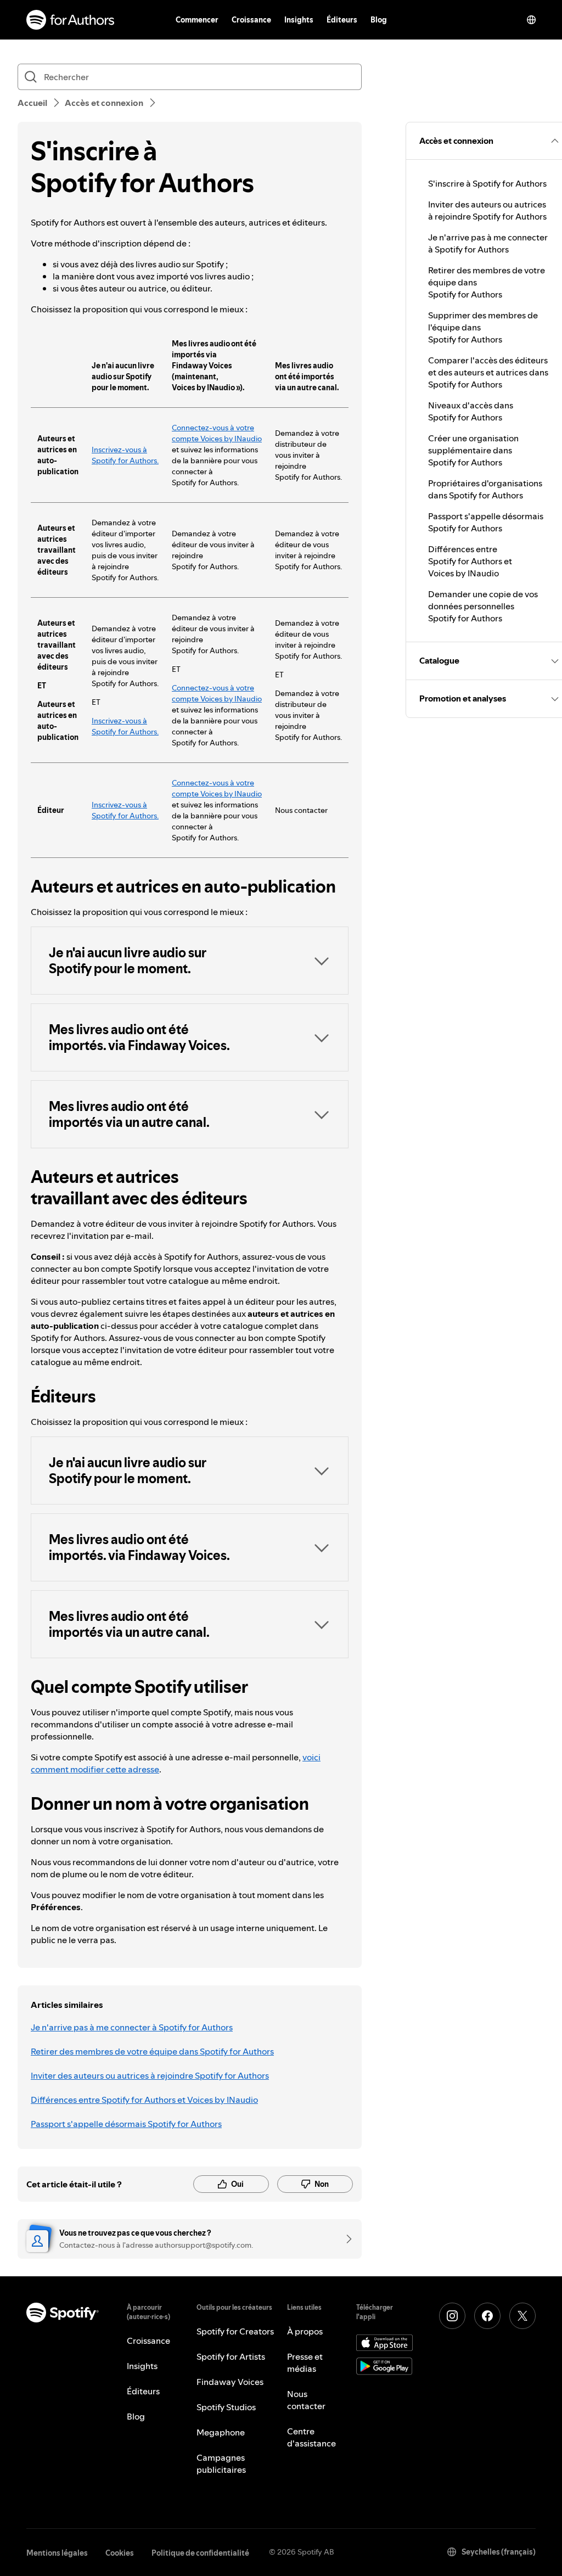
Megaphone (221, 2432)
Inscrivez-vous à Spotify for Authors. (125, 455)
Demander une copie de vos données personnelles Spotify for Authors (483, 606)
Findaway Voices (230, 2382)
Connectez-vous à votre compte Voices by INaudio (217, 433)
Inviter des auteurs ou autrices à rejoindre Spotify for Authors (150, 2075)
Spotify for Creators (235, 2331)
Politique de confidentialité (200, 2553)
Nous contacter (306, 2400)
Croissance (251, 20)
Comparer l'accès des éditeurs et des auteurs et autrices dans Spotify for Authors (488, 372)
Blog (379, 20)
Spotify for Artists (231, 2356)
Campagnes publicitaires (221, 2463)
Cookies (120, 2553)
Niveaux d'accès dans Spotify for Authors (471, 411)
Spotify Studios (226, 2407)
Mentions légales (57, 2553)
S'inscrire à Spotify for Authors (487, 183)
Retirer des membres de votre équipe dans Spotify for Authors (152, 2051)
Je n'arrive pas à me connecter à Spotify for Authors (132, 2027)
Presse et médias (305, 2362)
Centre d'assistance (311, 2437)
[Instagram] (452, 2316)
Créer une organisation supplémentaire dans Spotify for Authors (473, 450)
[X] (522, 2316)
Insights (299, 20)
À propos (305, 2331)
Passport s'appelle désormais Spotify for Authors (126, 2124)
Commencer (197, 20)
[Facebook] (487, 2316)
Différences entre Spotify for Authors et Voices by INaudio (144, 2100)
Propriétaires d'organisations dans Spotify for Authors (485, 489)
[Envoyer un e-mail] (345, 2239)
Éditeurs (342, 20)
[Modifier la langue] (531, 20)
